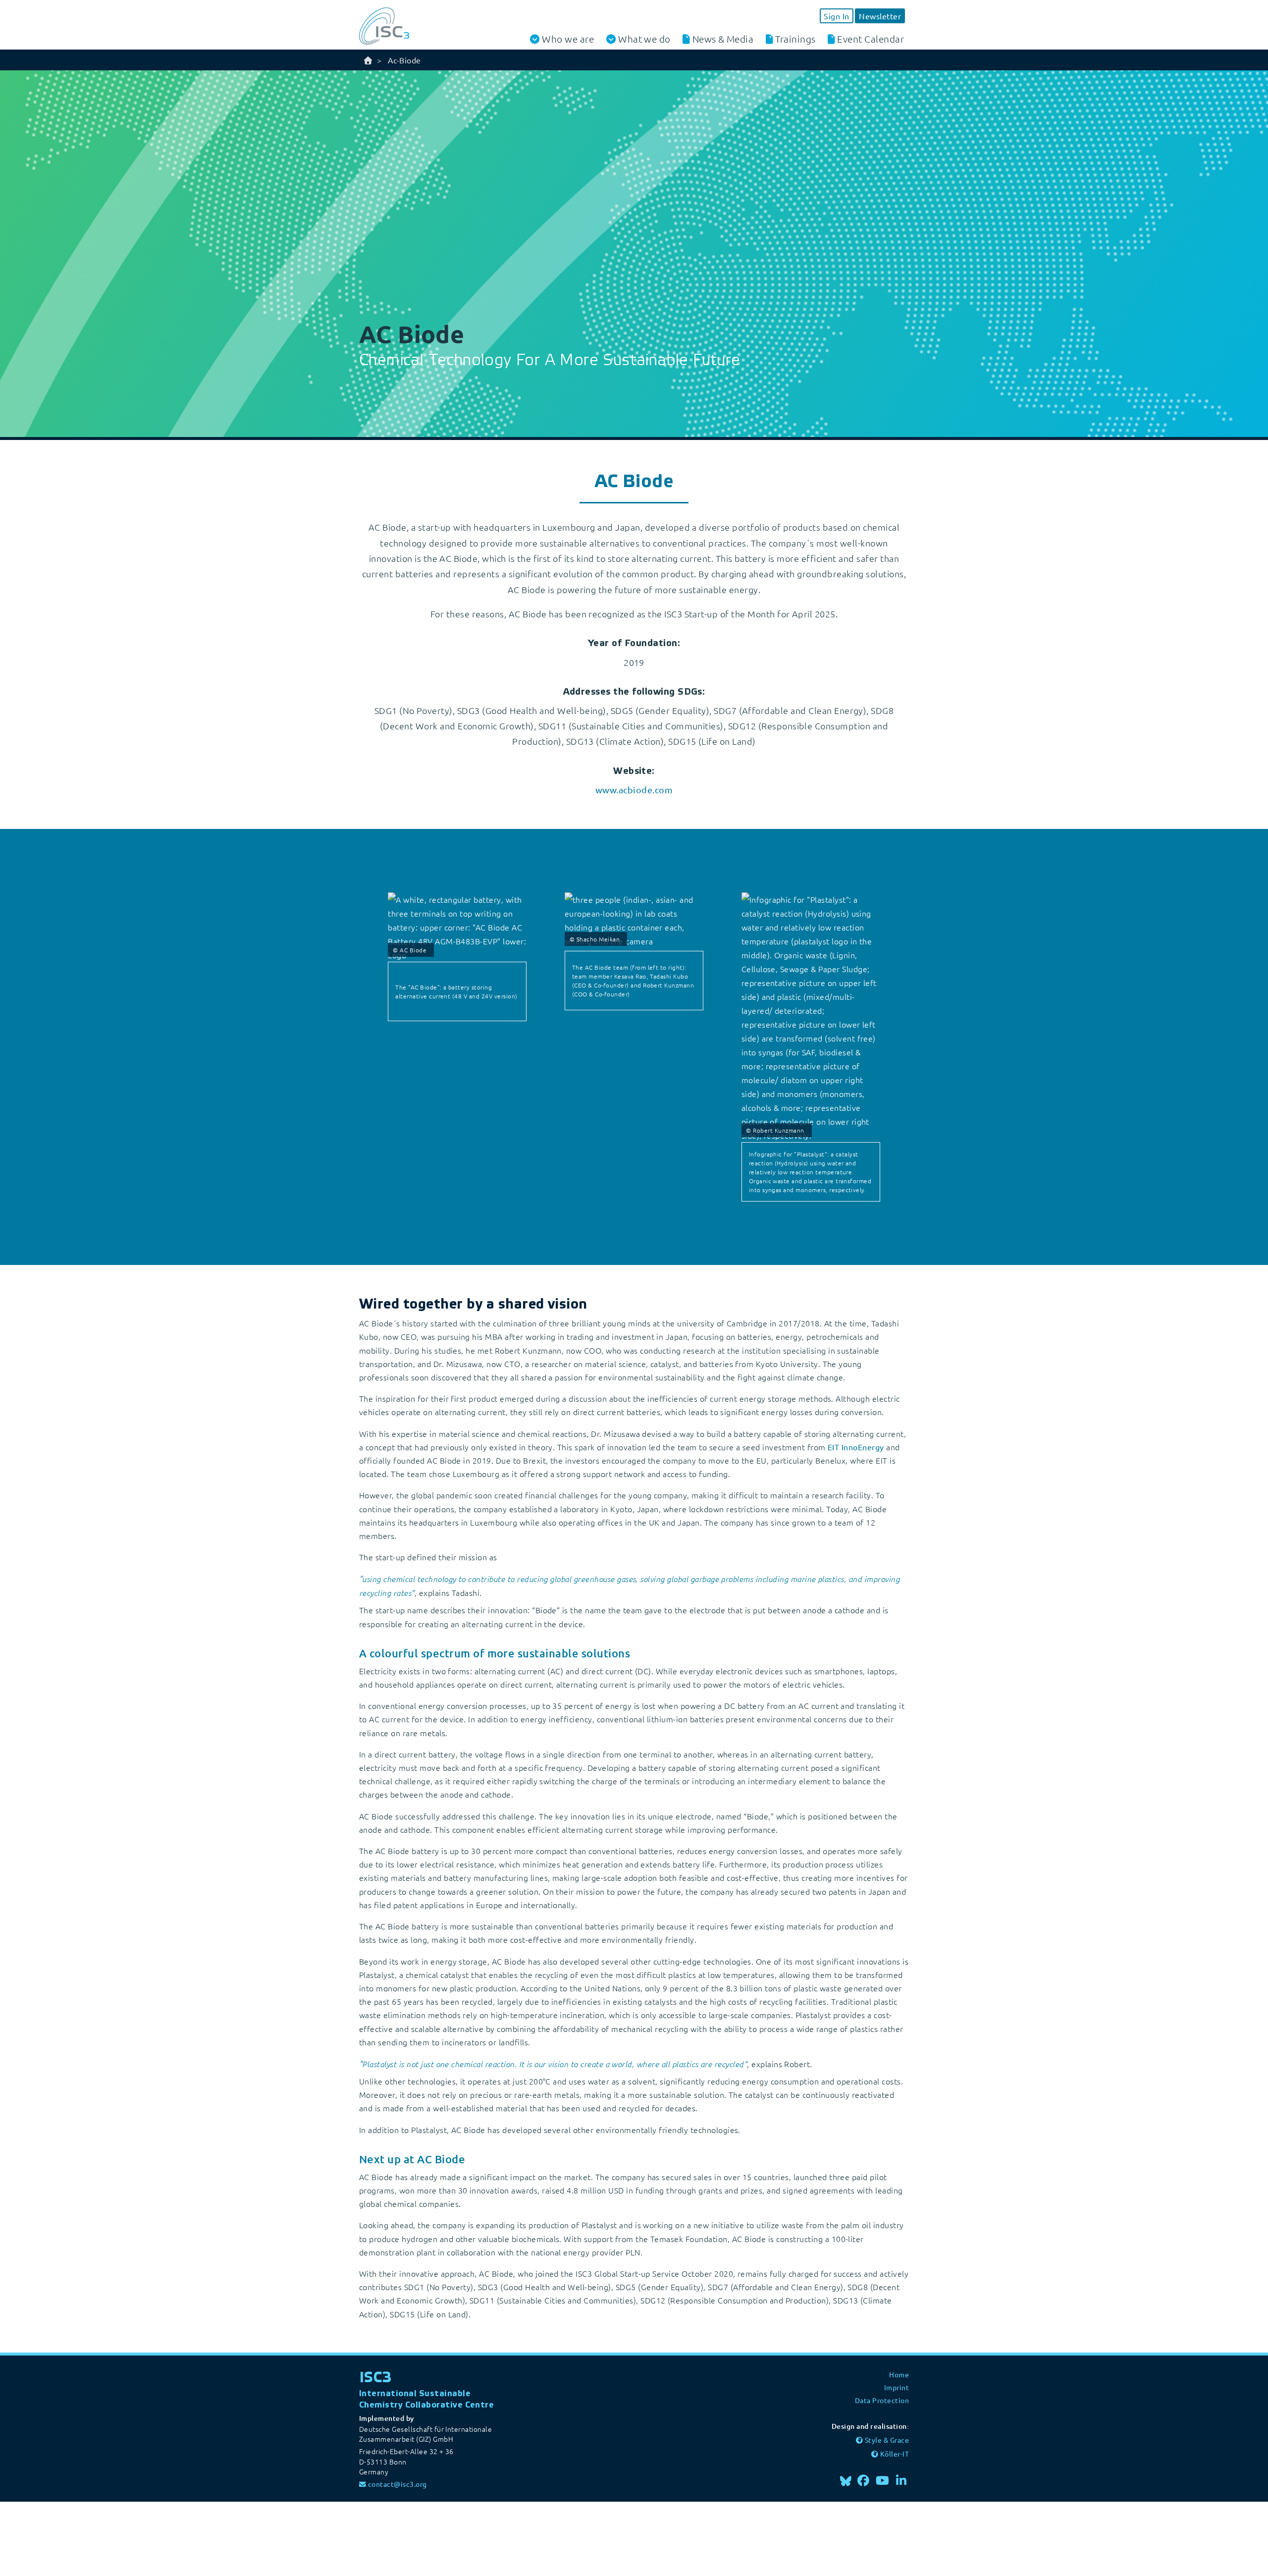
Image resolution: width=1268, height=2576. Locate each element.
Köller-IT (895, 2454)
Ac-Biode (404, 60)
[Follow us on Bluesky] (846, 2480)
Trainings (795, 39)
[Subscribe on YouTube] (883, 2480)
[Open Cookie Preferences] (74, 2537)
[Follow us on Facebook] (864, 2480)
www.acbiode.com (634, 790)
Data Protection (882, 2400)
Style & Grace (887, 2440)
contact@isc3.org (397, 2484)
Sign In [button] (836, 16)
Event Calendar (871, 39)
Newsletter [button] (880, 16)
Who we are (568, 39)
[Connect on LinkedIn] (901, 2480)
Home (899, 2374)
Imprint (897, 2387)
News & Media (723, 39)
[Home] (368, 60)
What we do (644, 39)
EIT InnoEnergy (856, 1447)
